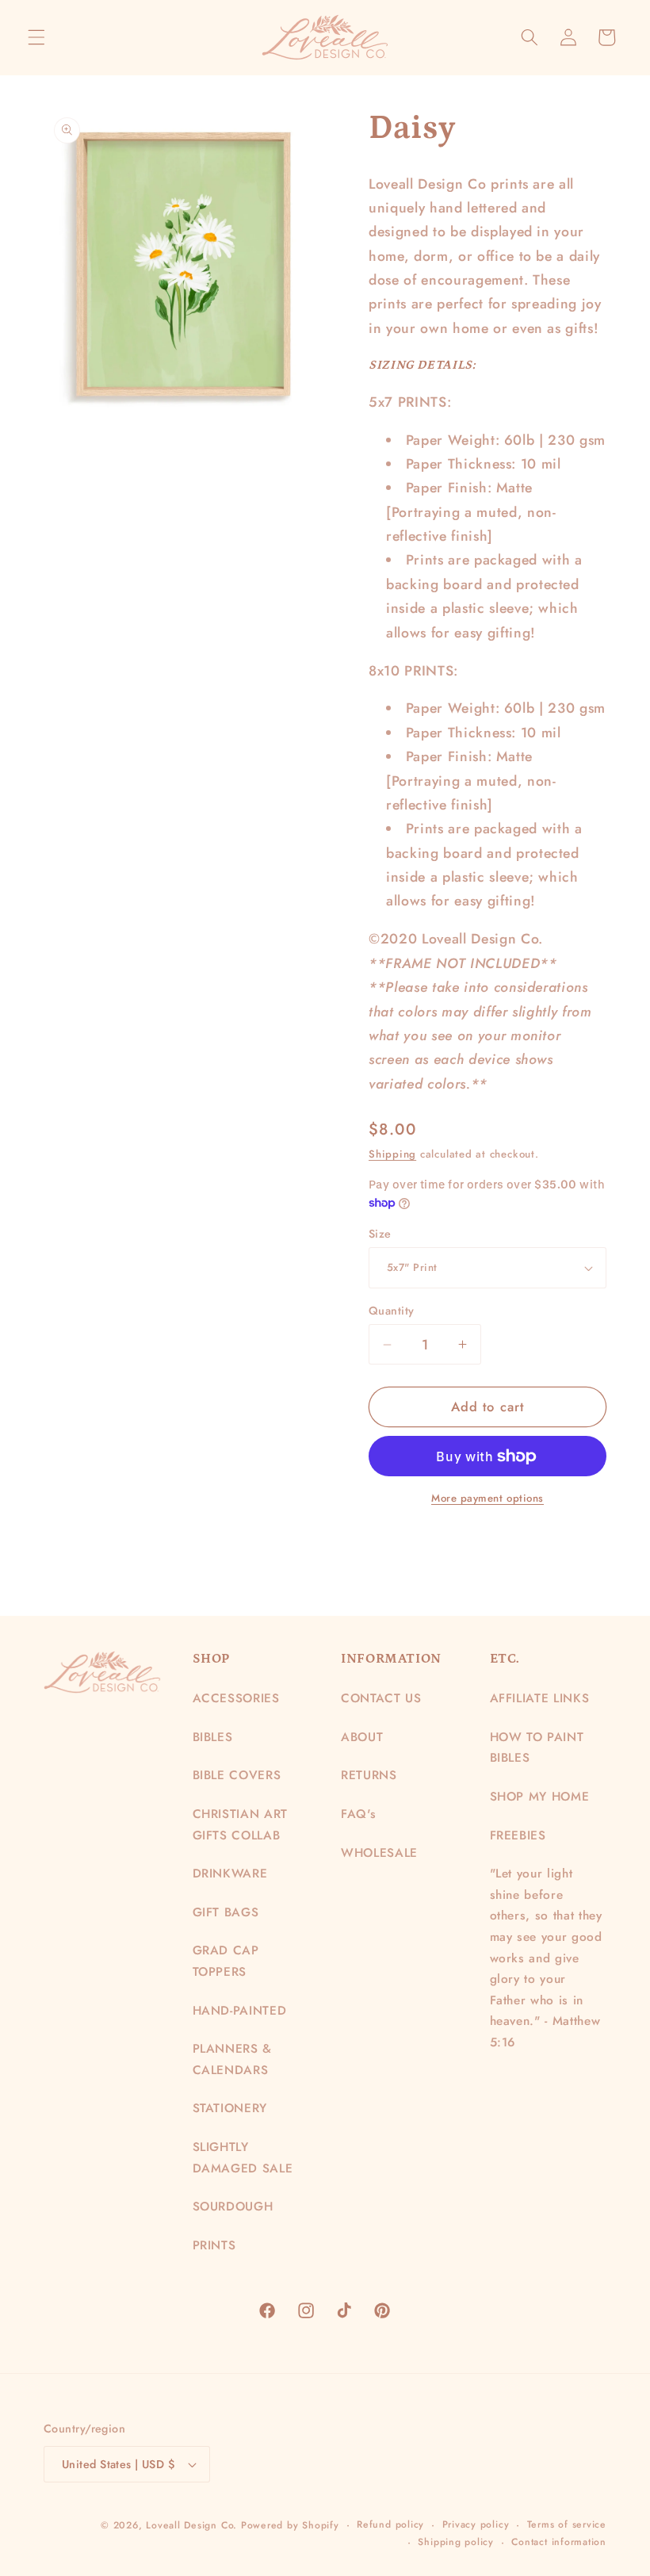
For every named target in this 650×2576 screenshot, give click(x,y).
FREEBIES (518, 1835)
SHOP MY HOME (540, 1797)
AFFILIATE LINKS (540, 1698)
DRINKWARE (230, 1874)
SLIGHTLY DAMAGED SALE (243, 2158)
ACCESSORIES (236, 1698)
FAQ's (358, 1814)
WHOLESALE (379, 1853)
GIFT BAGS (226, 1912)
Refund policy (390, 2524)
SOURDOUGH (233, 2207)
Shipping (392, 1154)
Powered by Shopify (290, 2525)
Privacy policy (476, 2524)
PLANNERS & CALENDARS (233, 2059)
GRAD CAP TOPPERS (226, 1961)
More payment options (487, 1498)
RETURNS (369, 1775)
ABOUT (362, 1737)
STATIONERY (230, 2108)
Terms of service (567, 2524)
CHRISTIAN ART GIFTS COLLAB (241, 1825)
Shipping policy (456, 2542)
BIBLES (213, 1737)
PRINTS (214, 2245)
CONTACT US (381, 1698)
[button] (36, 37)
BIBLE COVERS (237, 1775)
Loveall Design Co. (191, 2525)
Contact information (559, 2542)
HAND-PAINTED (240, 2011)
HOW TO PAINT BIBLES (537, 1748)
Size (380, 1234)
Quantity (392, 1311)
